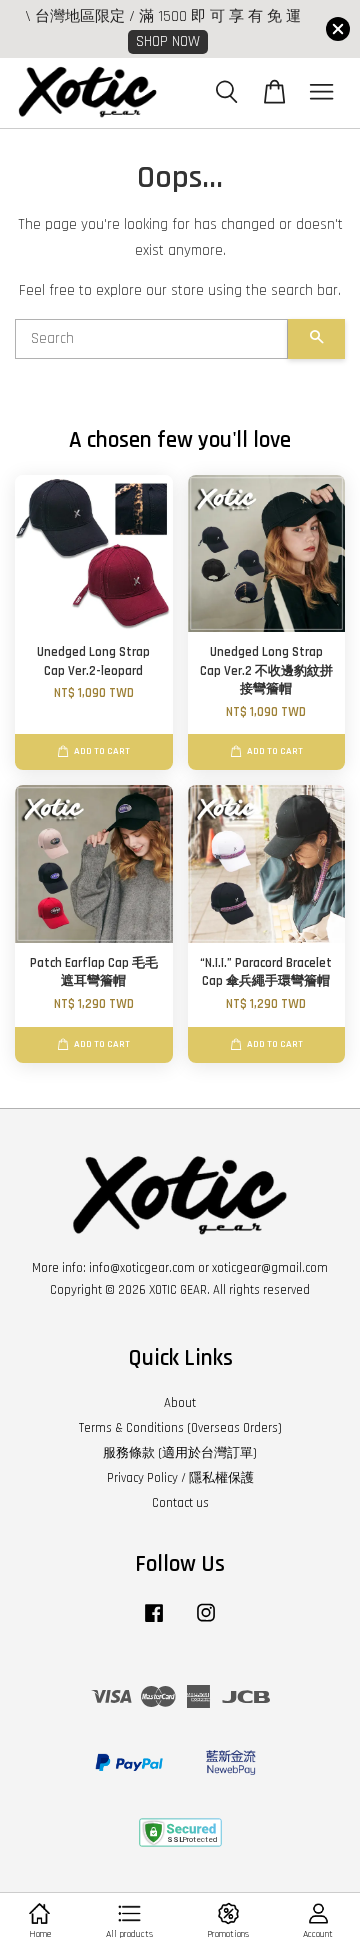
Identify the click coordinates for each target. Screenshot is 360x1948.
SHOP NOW (168, 41)
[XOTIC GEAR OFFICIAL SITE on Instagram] (206, 1623)
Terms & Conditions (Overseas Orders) (180, 1428)
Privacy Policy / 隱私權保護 (180, 1478)
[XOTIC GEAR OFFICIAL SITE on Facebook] (154, 1623)
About (180, 1403)
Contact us (180, 1503)
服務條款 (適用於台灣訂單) (180, 1453)
